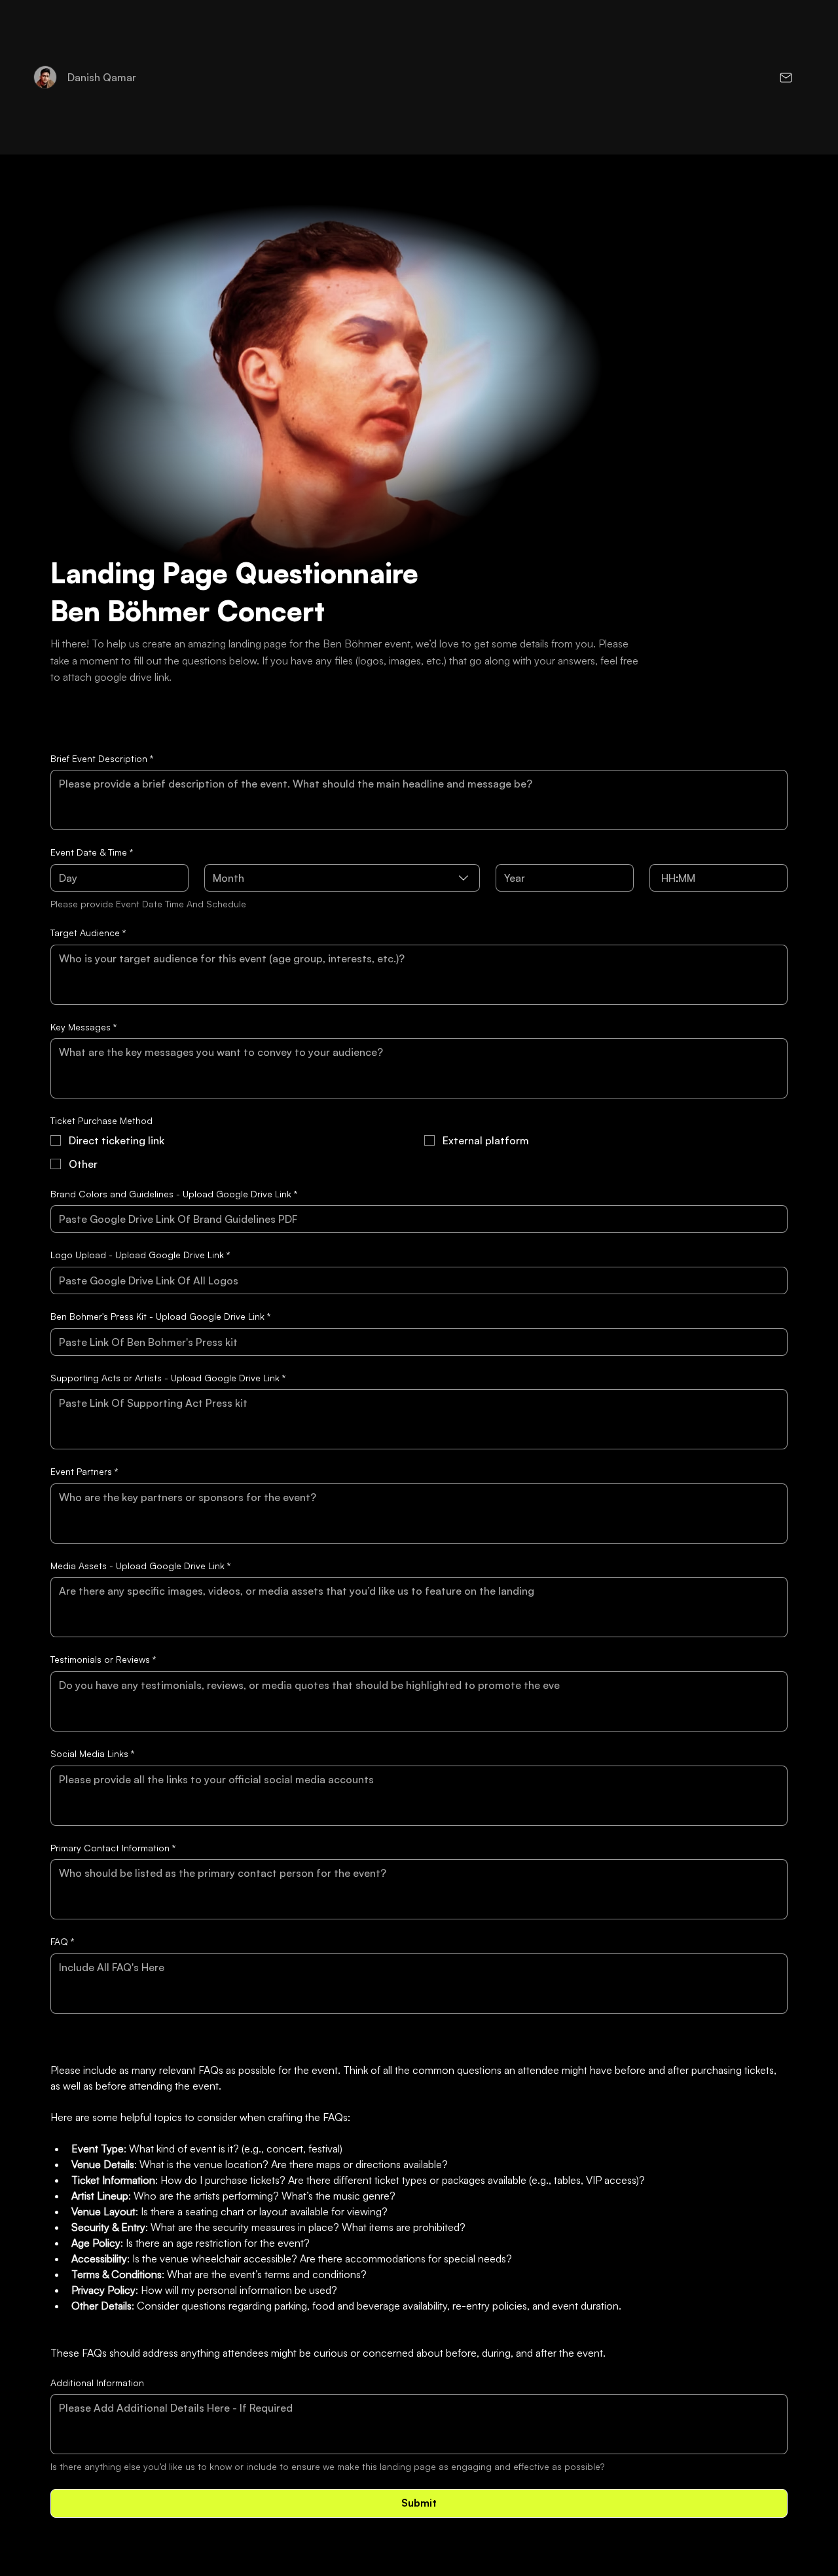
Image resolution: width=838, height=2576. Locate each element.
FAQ (62, 1941)
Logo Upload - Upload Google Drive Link (140, 1255)
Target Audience (88, 933)
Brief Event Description (102, 758)
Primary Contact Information (113, 1848)
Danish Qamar (102, 77)
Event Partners (84, 1471)
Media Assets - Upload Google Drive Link (140, 1566)
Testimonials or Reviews (103, 1659)
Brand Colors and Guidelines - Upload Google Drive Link (174, 1194)
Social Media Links (92, 1753)
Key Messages (83, 1027)
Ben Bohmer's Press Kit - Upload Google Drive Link (160, 1316)
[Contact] (785, 77)
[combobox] (342, 878)
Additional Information (97, 2383)
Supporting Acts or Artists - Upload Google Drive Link (168, 1378)
